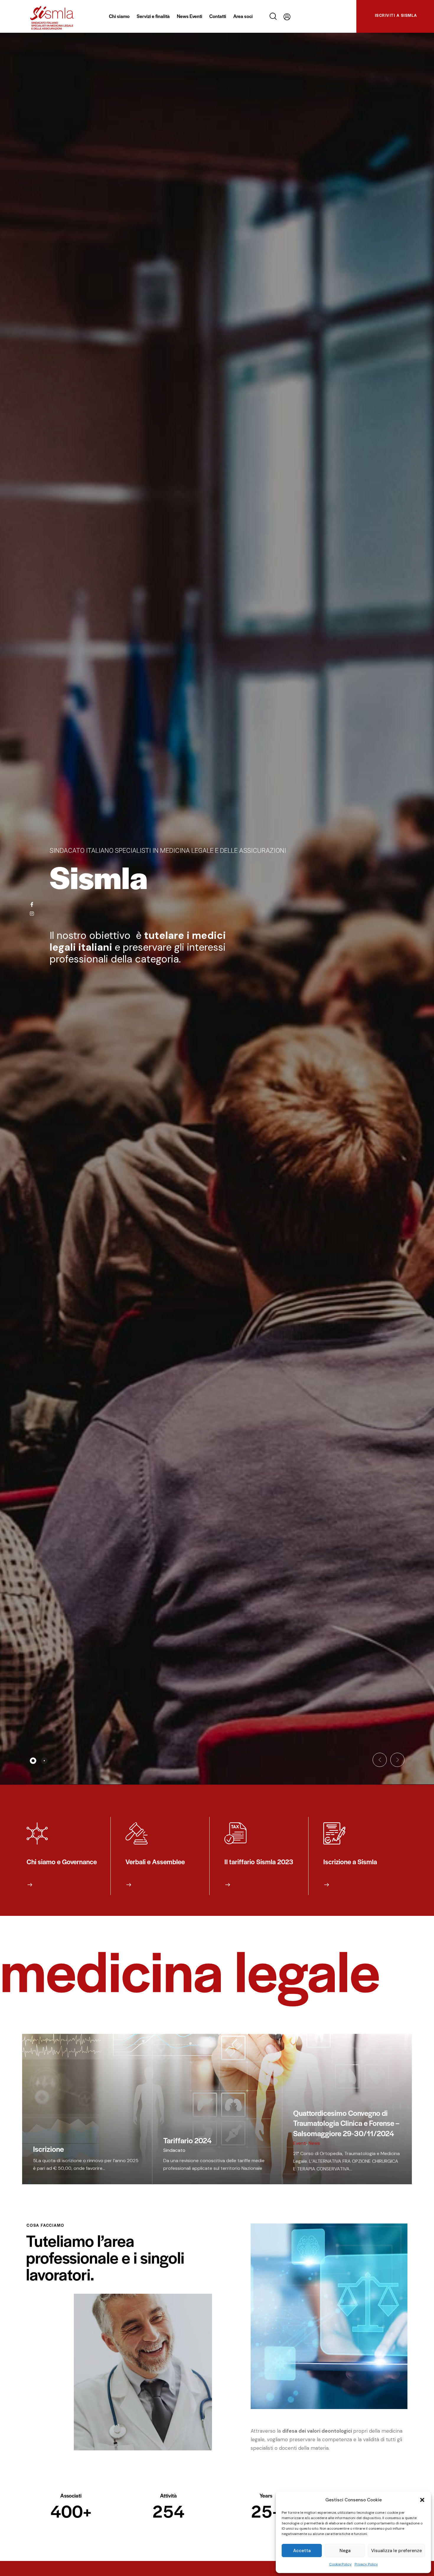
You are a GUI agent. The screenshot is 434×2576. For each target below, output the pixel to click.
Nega (345, 2551)
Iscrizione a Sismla (350, 1862)
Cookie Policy (340, 2564)
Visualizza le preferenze (397, 2551)
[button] (422, 2500)
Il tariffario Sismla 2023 (259, 1862)
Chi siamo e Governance (62, 1862)
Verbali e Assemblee (155, 1862)
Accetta (302, 2551)
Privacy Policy (366, 2564)
